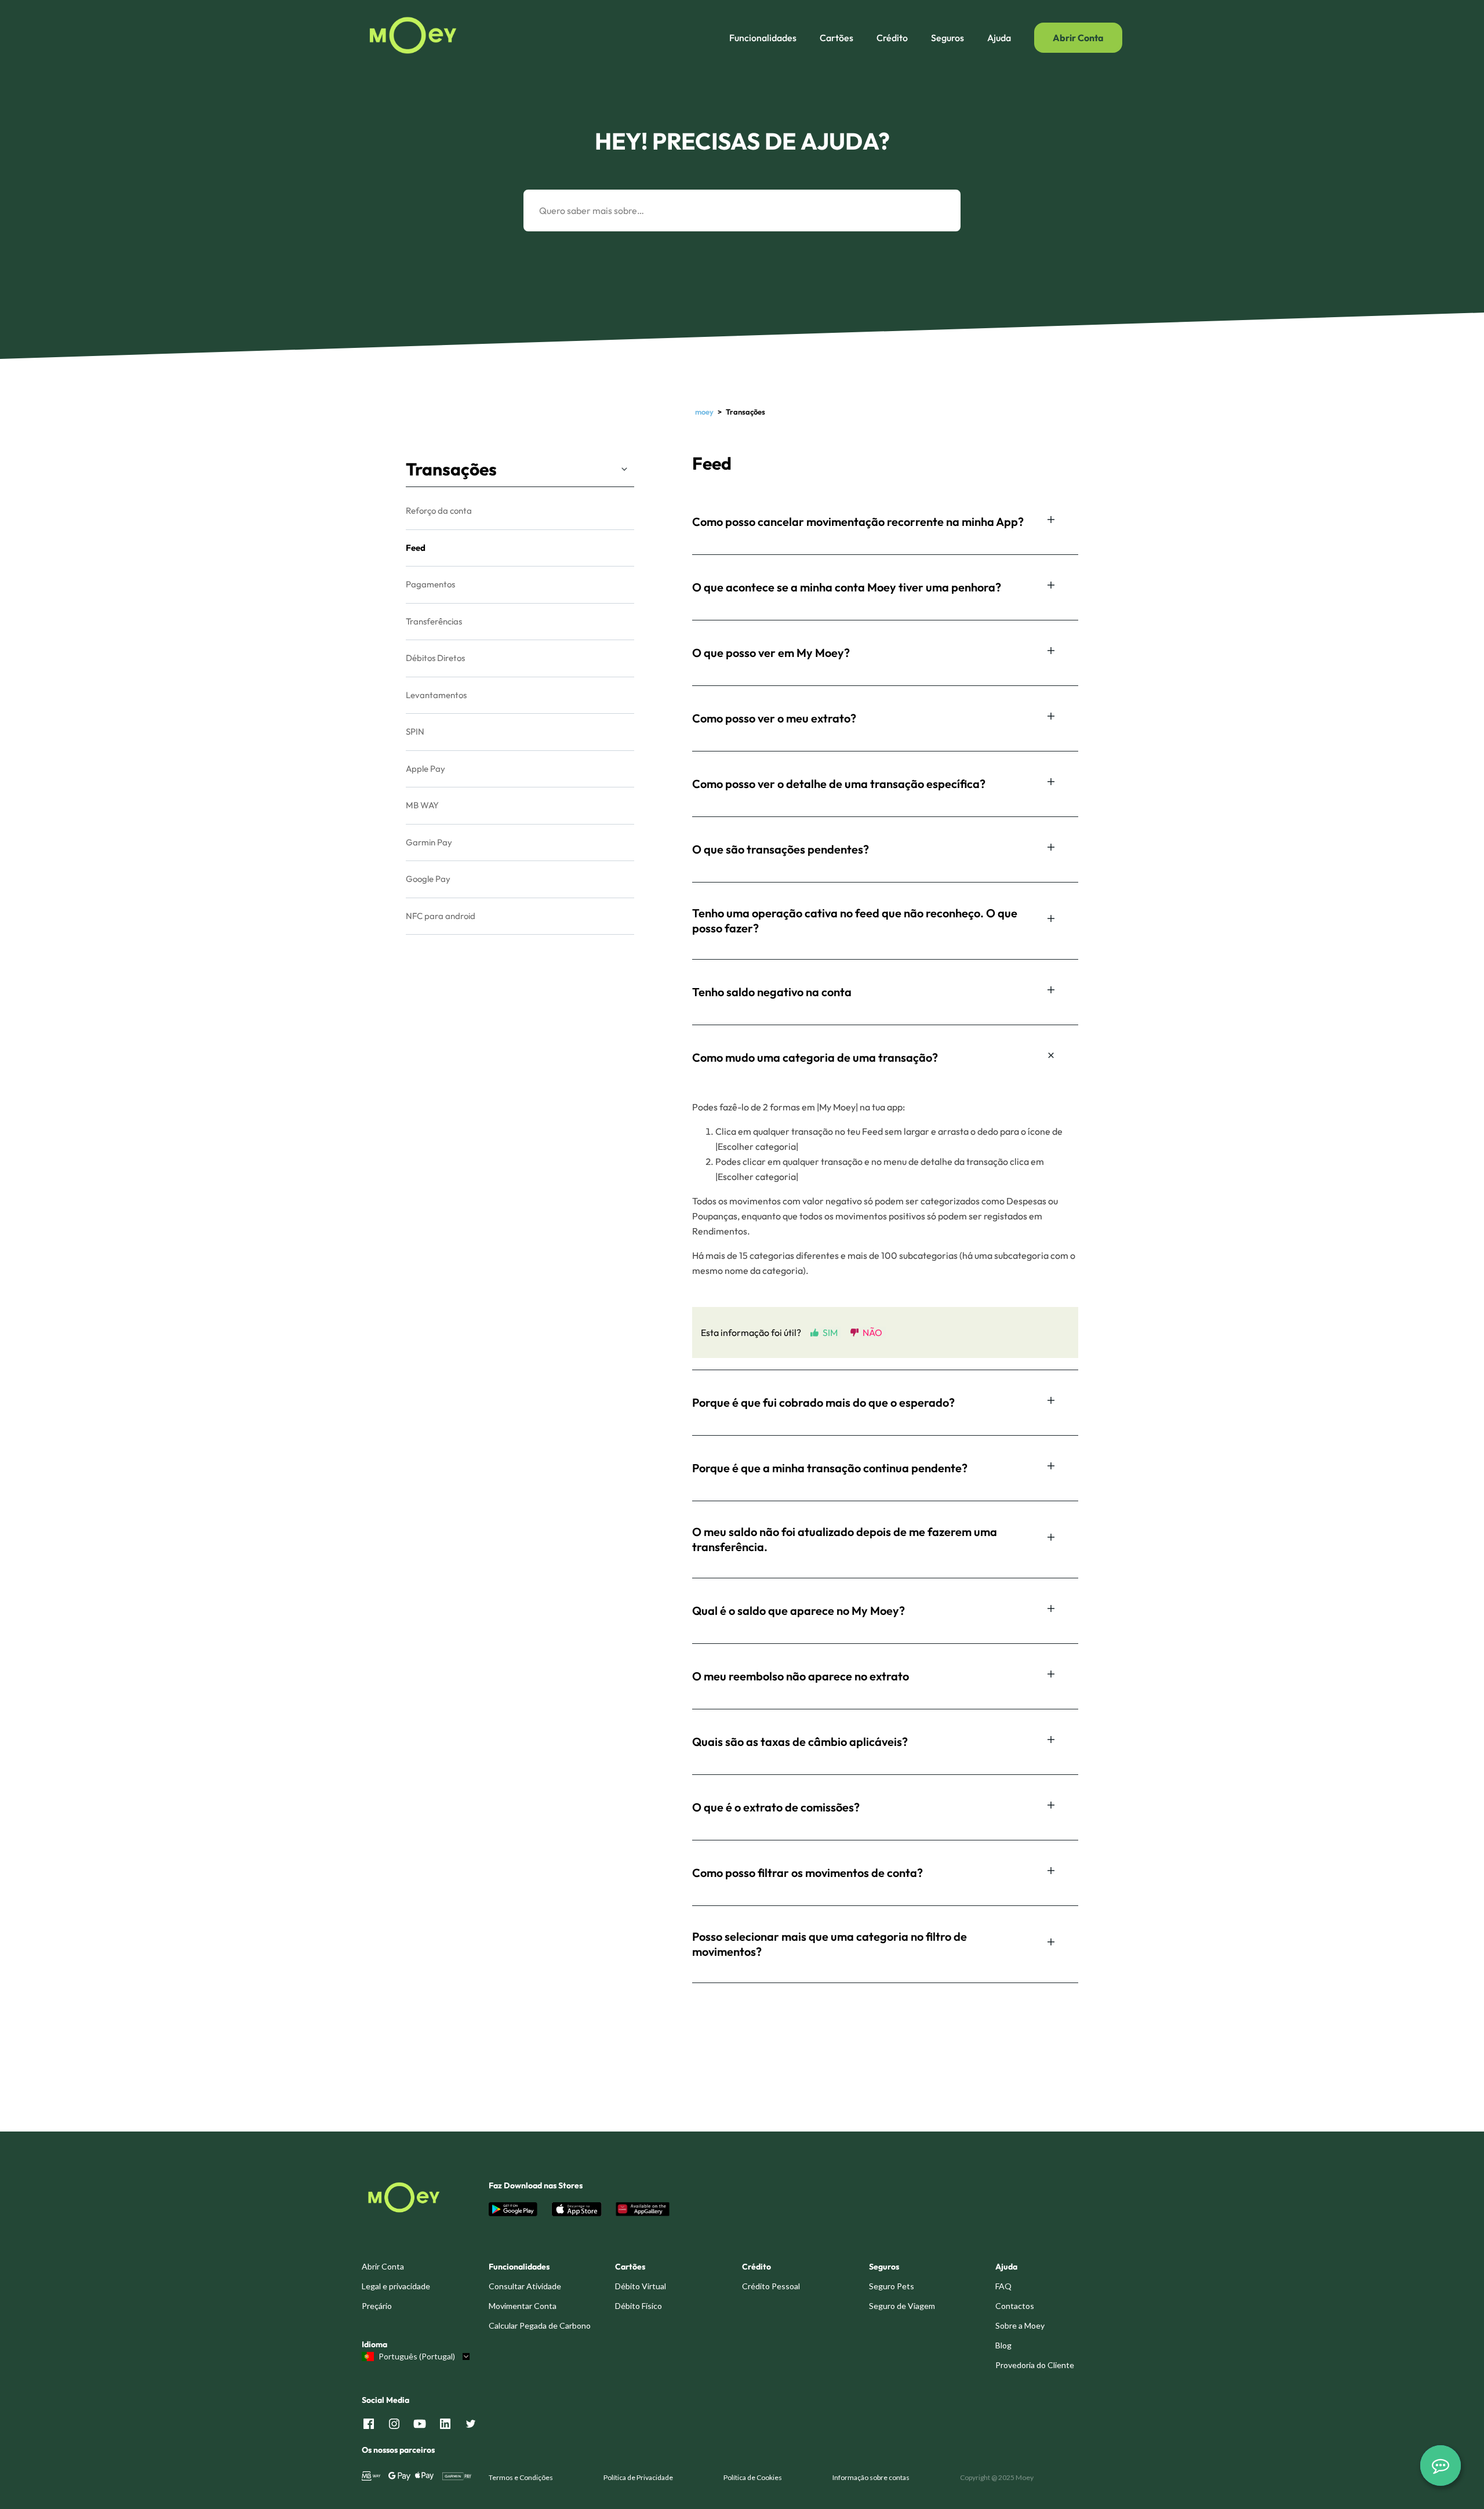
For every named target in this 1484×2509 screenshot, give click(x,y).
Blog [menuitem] (1003, 2345)
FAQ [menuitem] (1003, 2286)
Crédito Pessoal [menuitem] (771, 2286)
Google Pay (428, 879)
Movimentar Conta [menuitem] (523, 2306)
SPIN (415, 731)
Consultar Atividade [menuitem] (525, 2286)
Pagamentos (430, 584)
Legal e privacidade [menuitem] (396, 2286)
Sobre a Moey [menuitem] (1020, 2325)
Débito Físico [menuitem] (639, 2306)
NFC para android (441, 916)
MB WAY (422, 805)
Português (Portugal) (417, 2357)
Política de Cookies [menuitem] (753, 2477)
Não (872, 1332)
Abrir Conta (1078, 38)
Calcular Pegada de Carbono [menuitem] (540, 2325)
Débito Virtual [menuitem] (641, 2286)
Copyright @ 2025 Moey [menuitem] (997, 2477)
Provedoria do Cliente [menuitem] (1035, 2365)
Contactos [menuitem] (1015, 2306)
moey (704, 412)
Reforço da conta (439, 511)
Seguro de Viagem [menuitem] (902, 2306)
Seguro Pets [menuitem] (892, 2286)
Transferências (434, 621)
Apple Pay (425, 769)
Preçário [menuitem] (377, 2306)
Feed (416, 548)
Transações (451, 469)
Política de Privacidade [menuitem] (638, 2477)
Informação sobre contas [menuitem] (871, 2477)
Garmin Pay (429, 842)
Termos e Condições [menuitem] (521, 2477)
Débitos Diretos (435, 658)
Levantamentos (436, 695)
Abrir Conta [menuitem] (383, 2266)
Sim (830, 1332)
